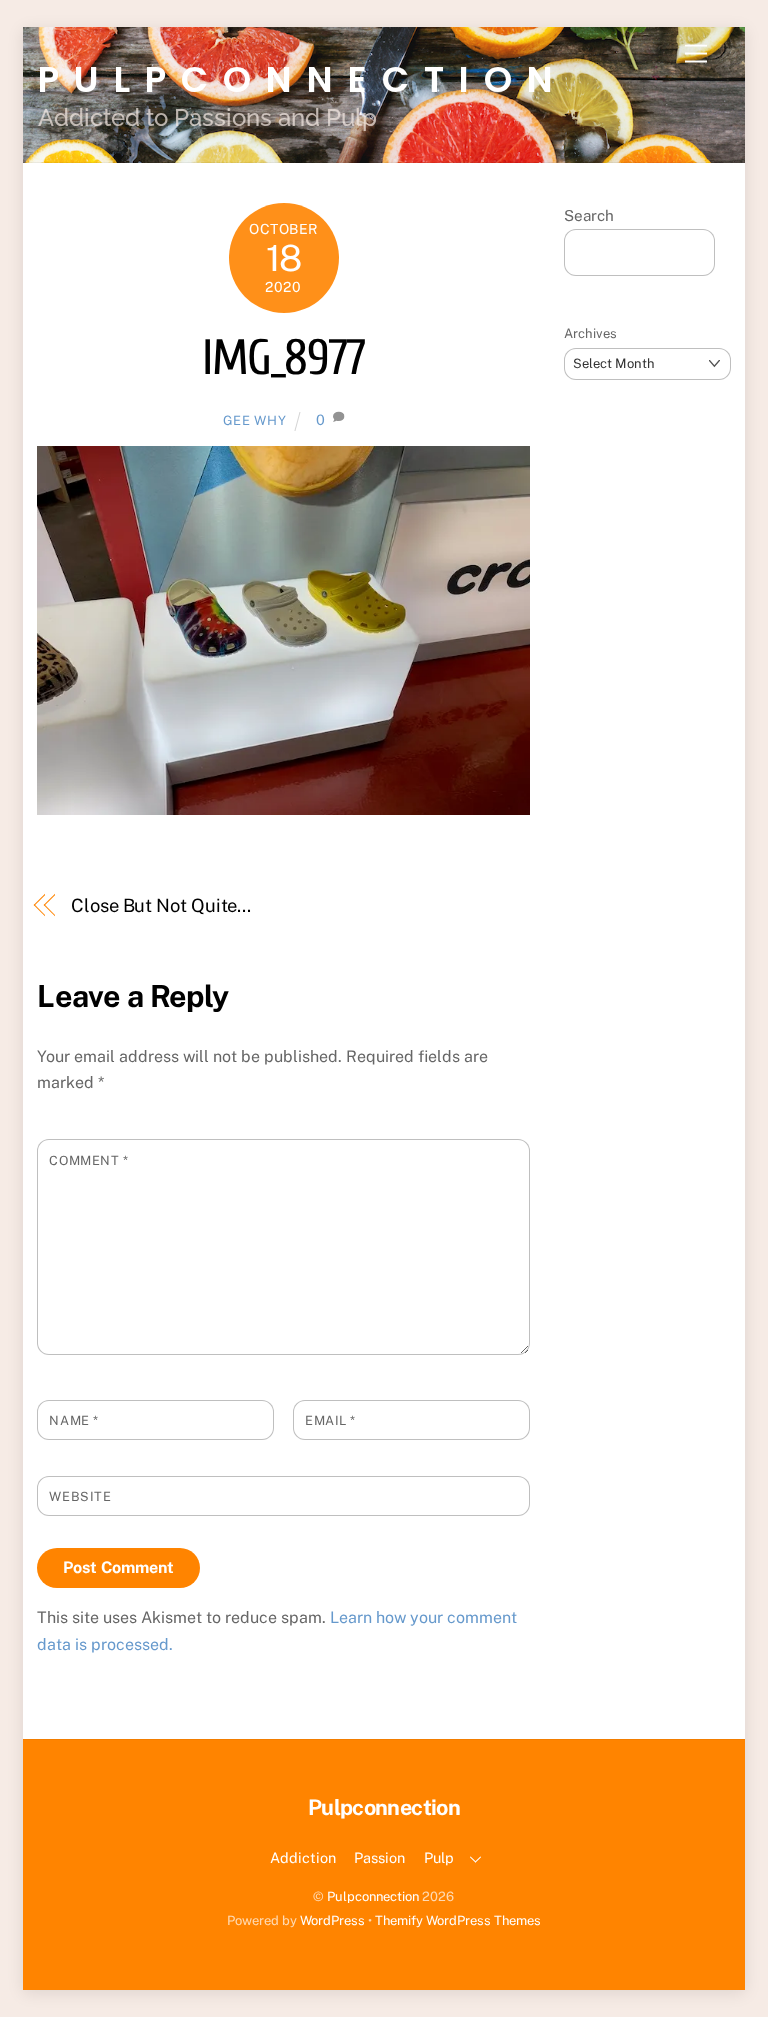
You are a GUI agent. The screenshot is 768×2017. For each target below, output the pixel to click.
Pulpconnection (373, 1896)
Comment (88, 1160)
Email (330, 1420)
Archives (590, 333)
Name (73, 1420)
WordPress (332, 1920)
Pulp (439, 1857)
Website (80, 1496)
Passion (379, 1857)
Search (589, 215)
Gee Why (255, 420)
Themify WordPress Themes (458, 1920)
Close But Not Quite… (161, 905)
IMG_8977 (283, 358)
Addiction (303, 1857)
